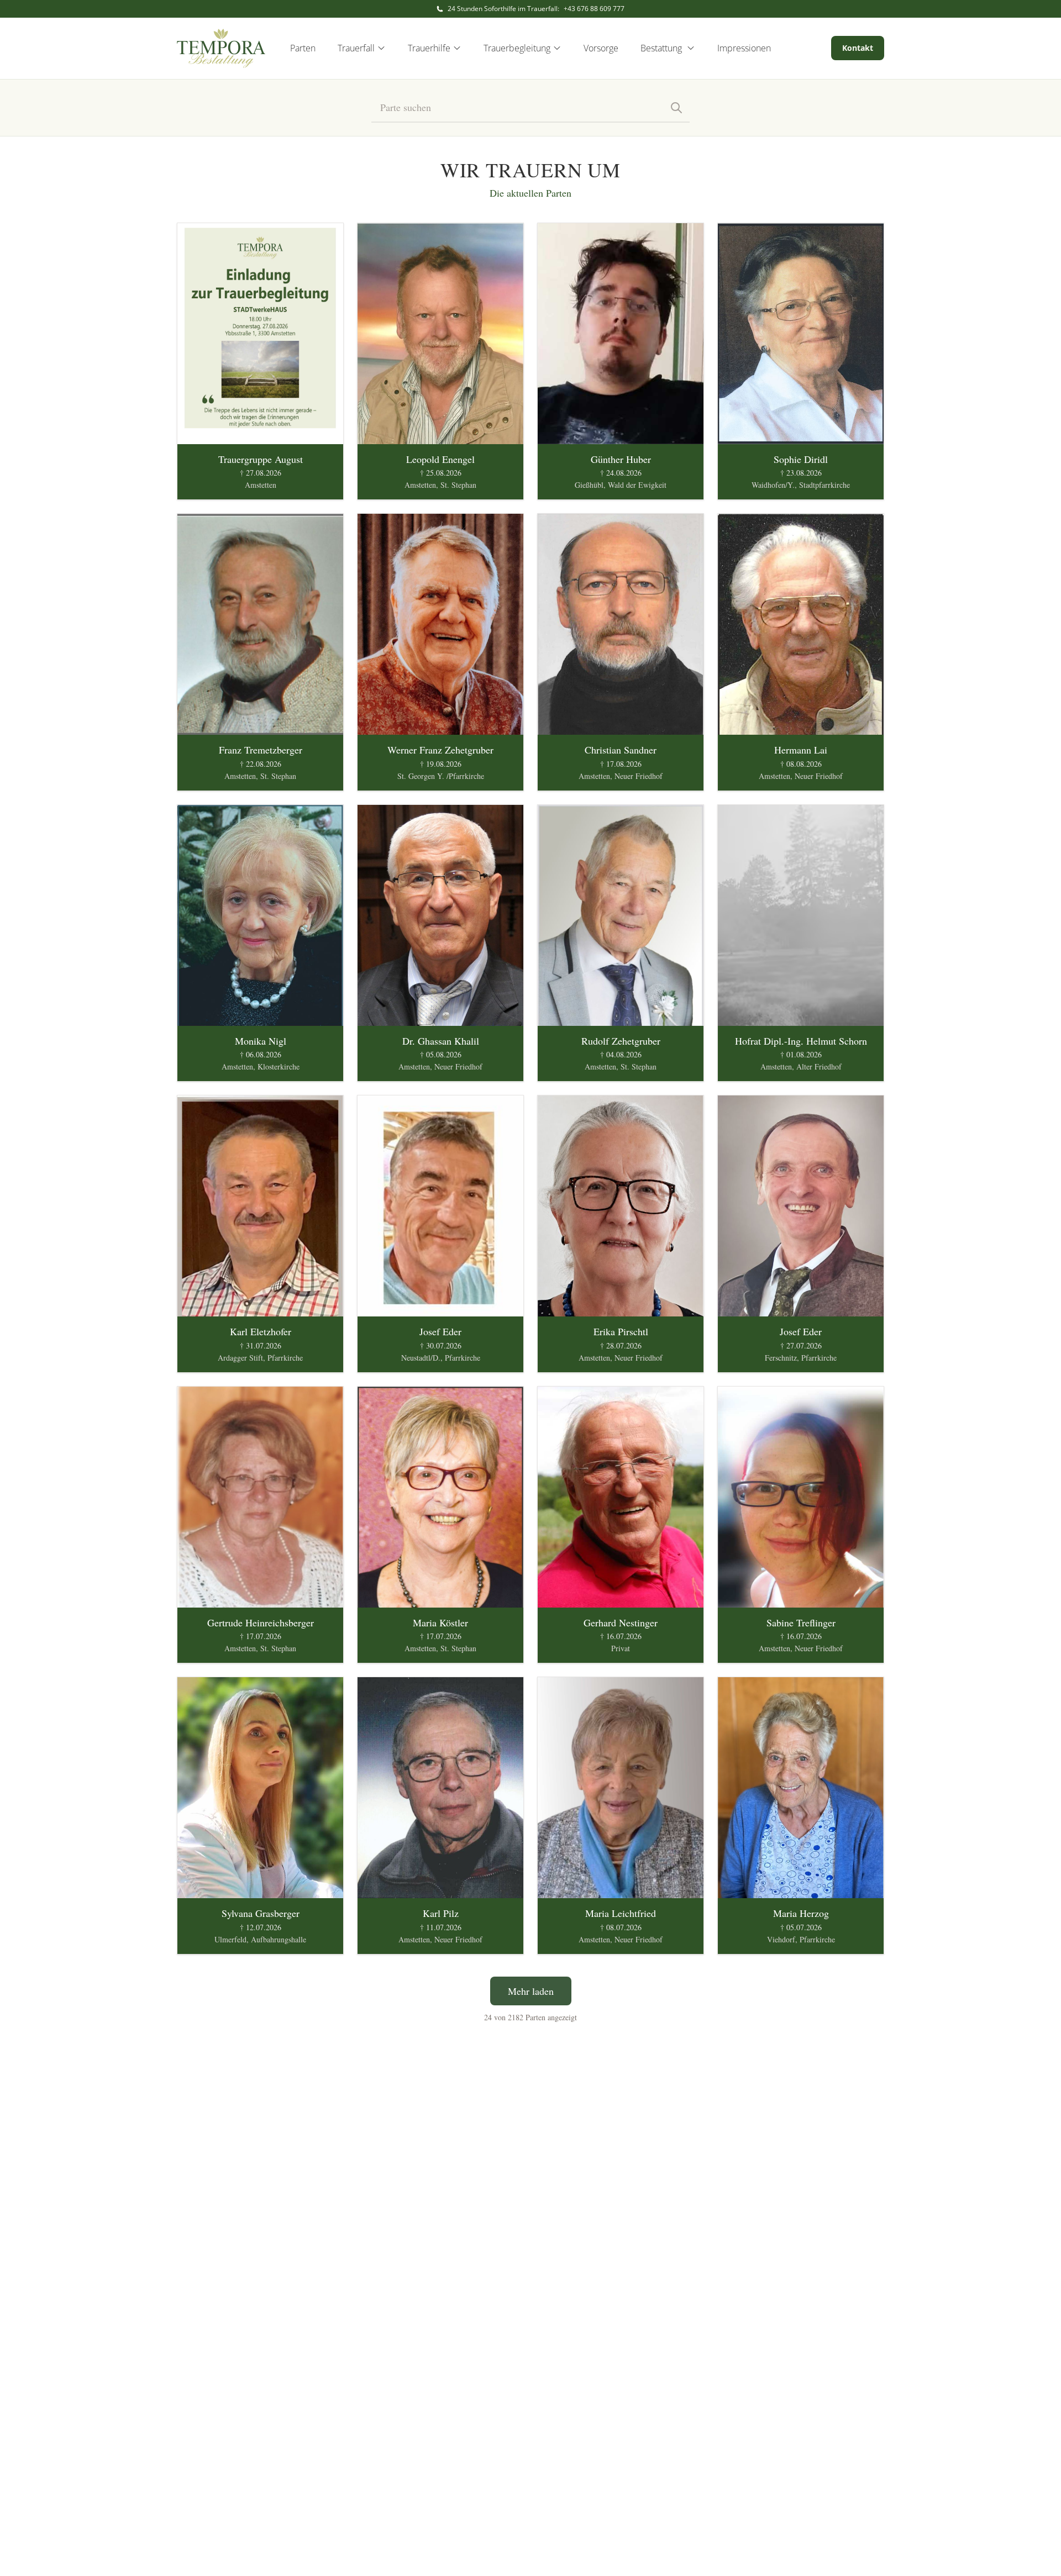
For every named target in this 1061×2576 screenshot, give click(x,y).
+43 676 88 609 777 (594, 9)
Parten (303, 48)
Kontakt (858, 48)
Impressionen (744, 48)
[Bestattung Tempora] (221, 48)
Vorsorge (601, 48)
